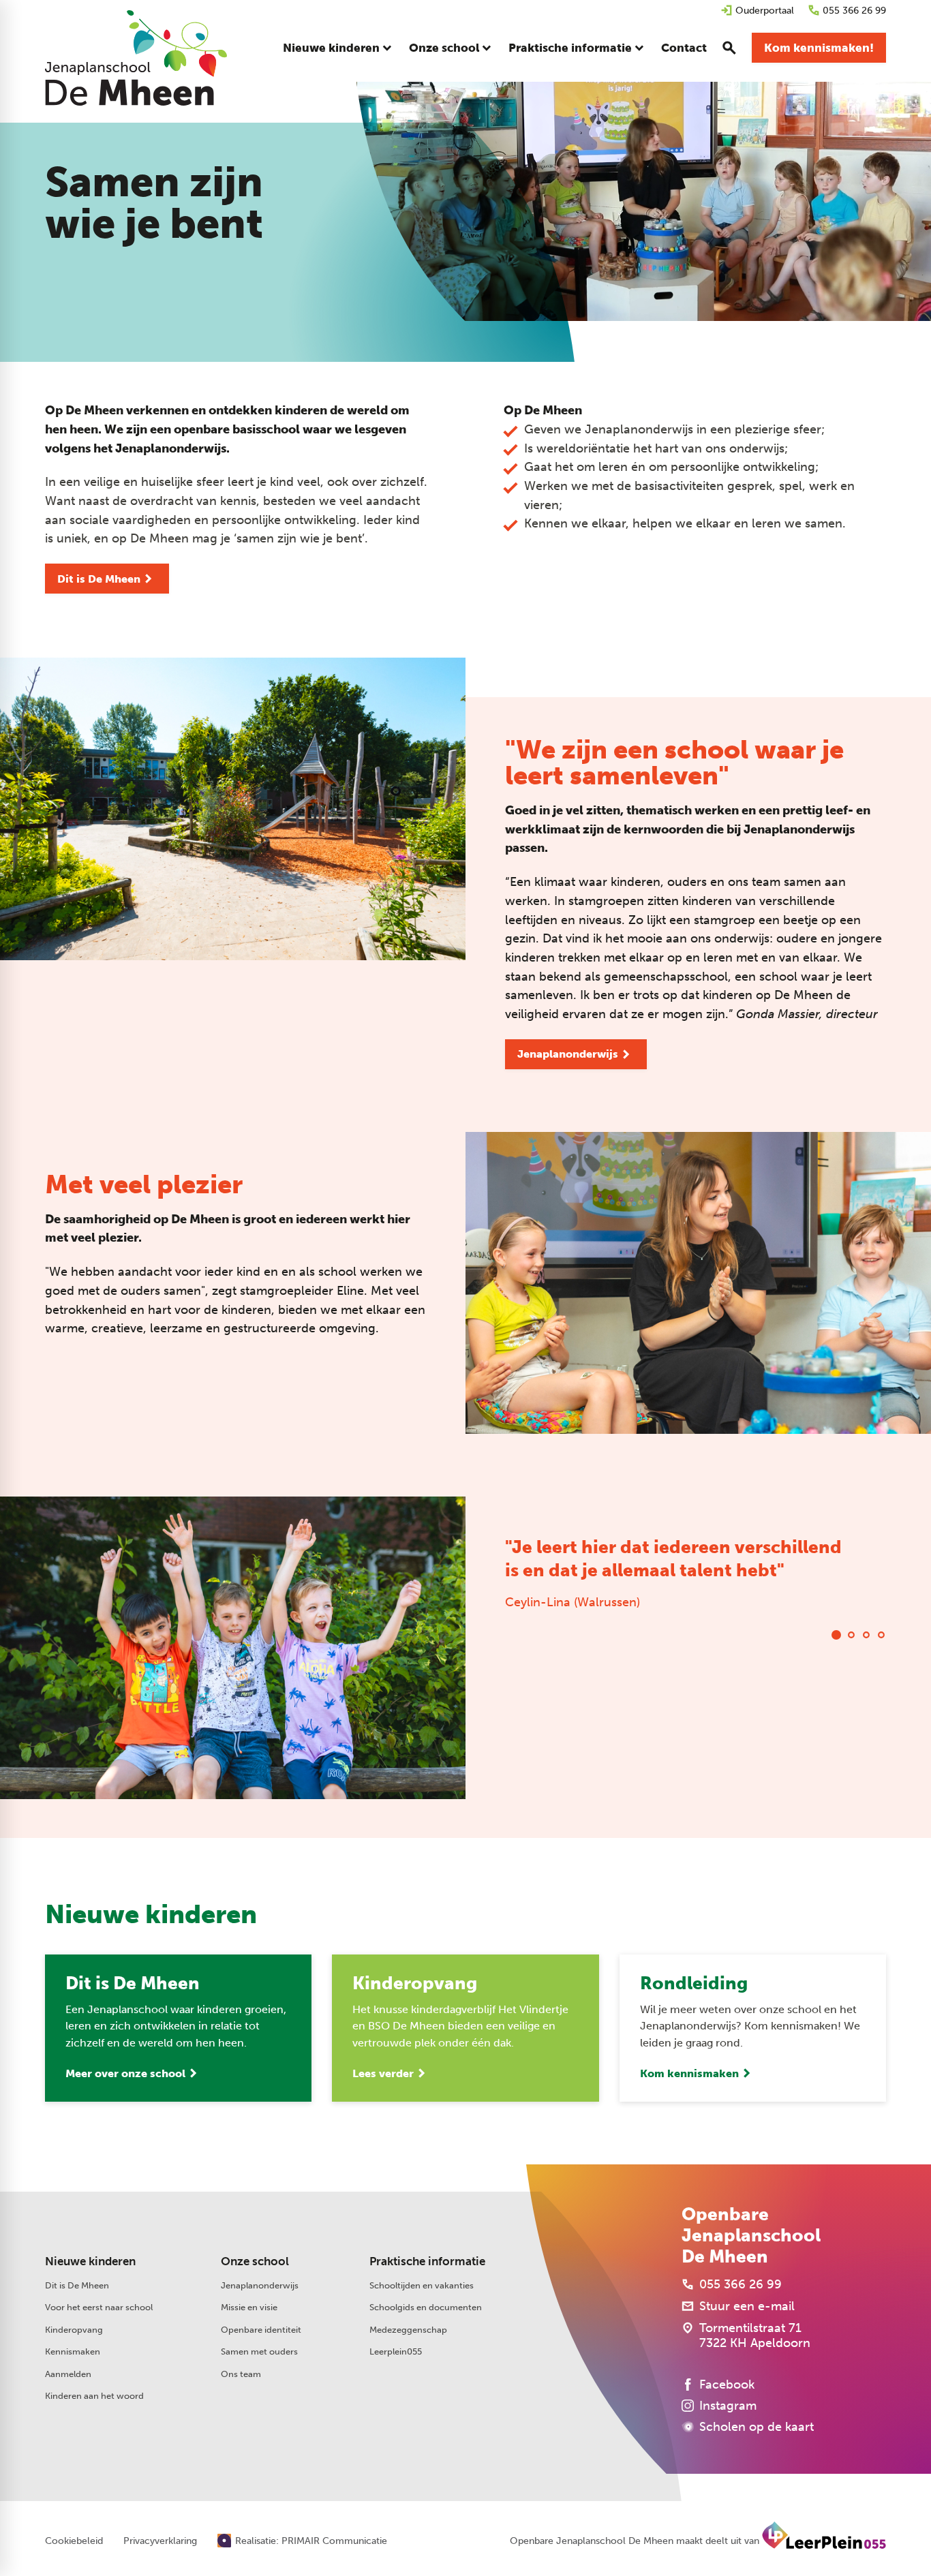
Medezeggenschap (408, 2329)
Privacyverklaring (160, 2541)
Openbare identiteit (261, 2329)
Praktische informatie (427, 2261)
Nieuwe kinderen (90, 2261)
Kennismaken (73, 2351)
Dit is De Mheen (77, 2285)
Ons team (241, 2374)
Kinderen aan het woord (94, 2395)
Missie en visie (249, 2307)
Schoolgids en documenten (426, 2307)
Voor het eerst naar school (99, 2307)
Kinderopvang (74, 2329)
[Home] (136, 58)
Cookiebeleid (74, 2541)
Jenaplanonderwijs (260, 2285)
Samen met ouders (259, 2351)
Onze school (255, 2261)
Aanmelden (68, 2374)
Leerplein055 (396, 2351)
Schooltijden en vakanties (422, 2285)
